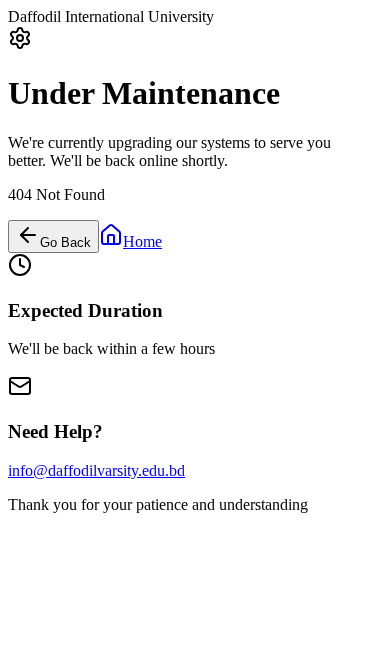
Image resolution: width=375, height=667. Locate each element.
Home (142, 241)
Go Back (65, 242)
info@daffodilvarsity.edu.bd (96, 470)
